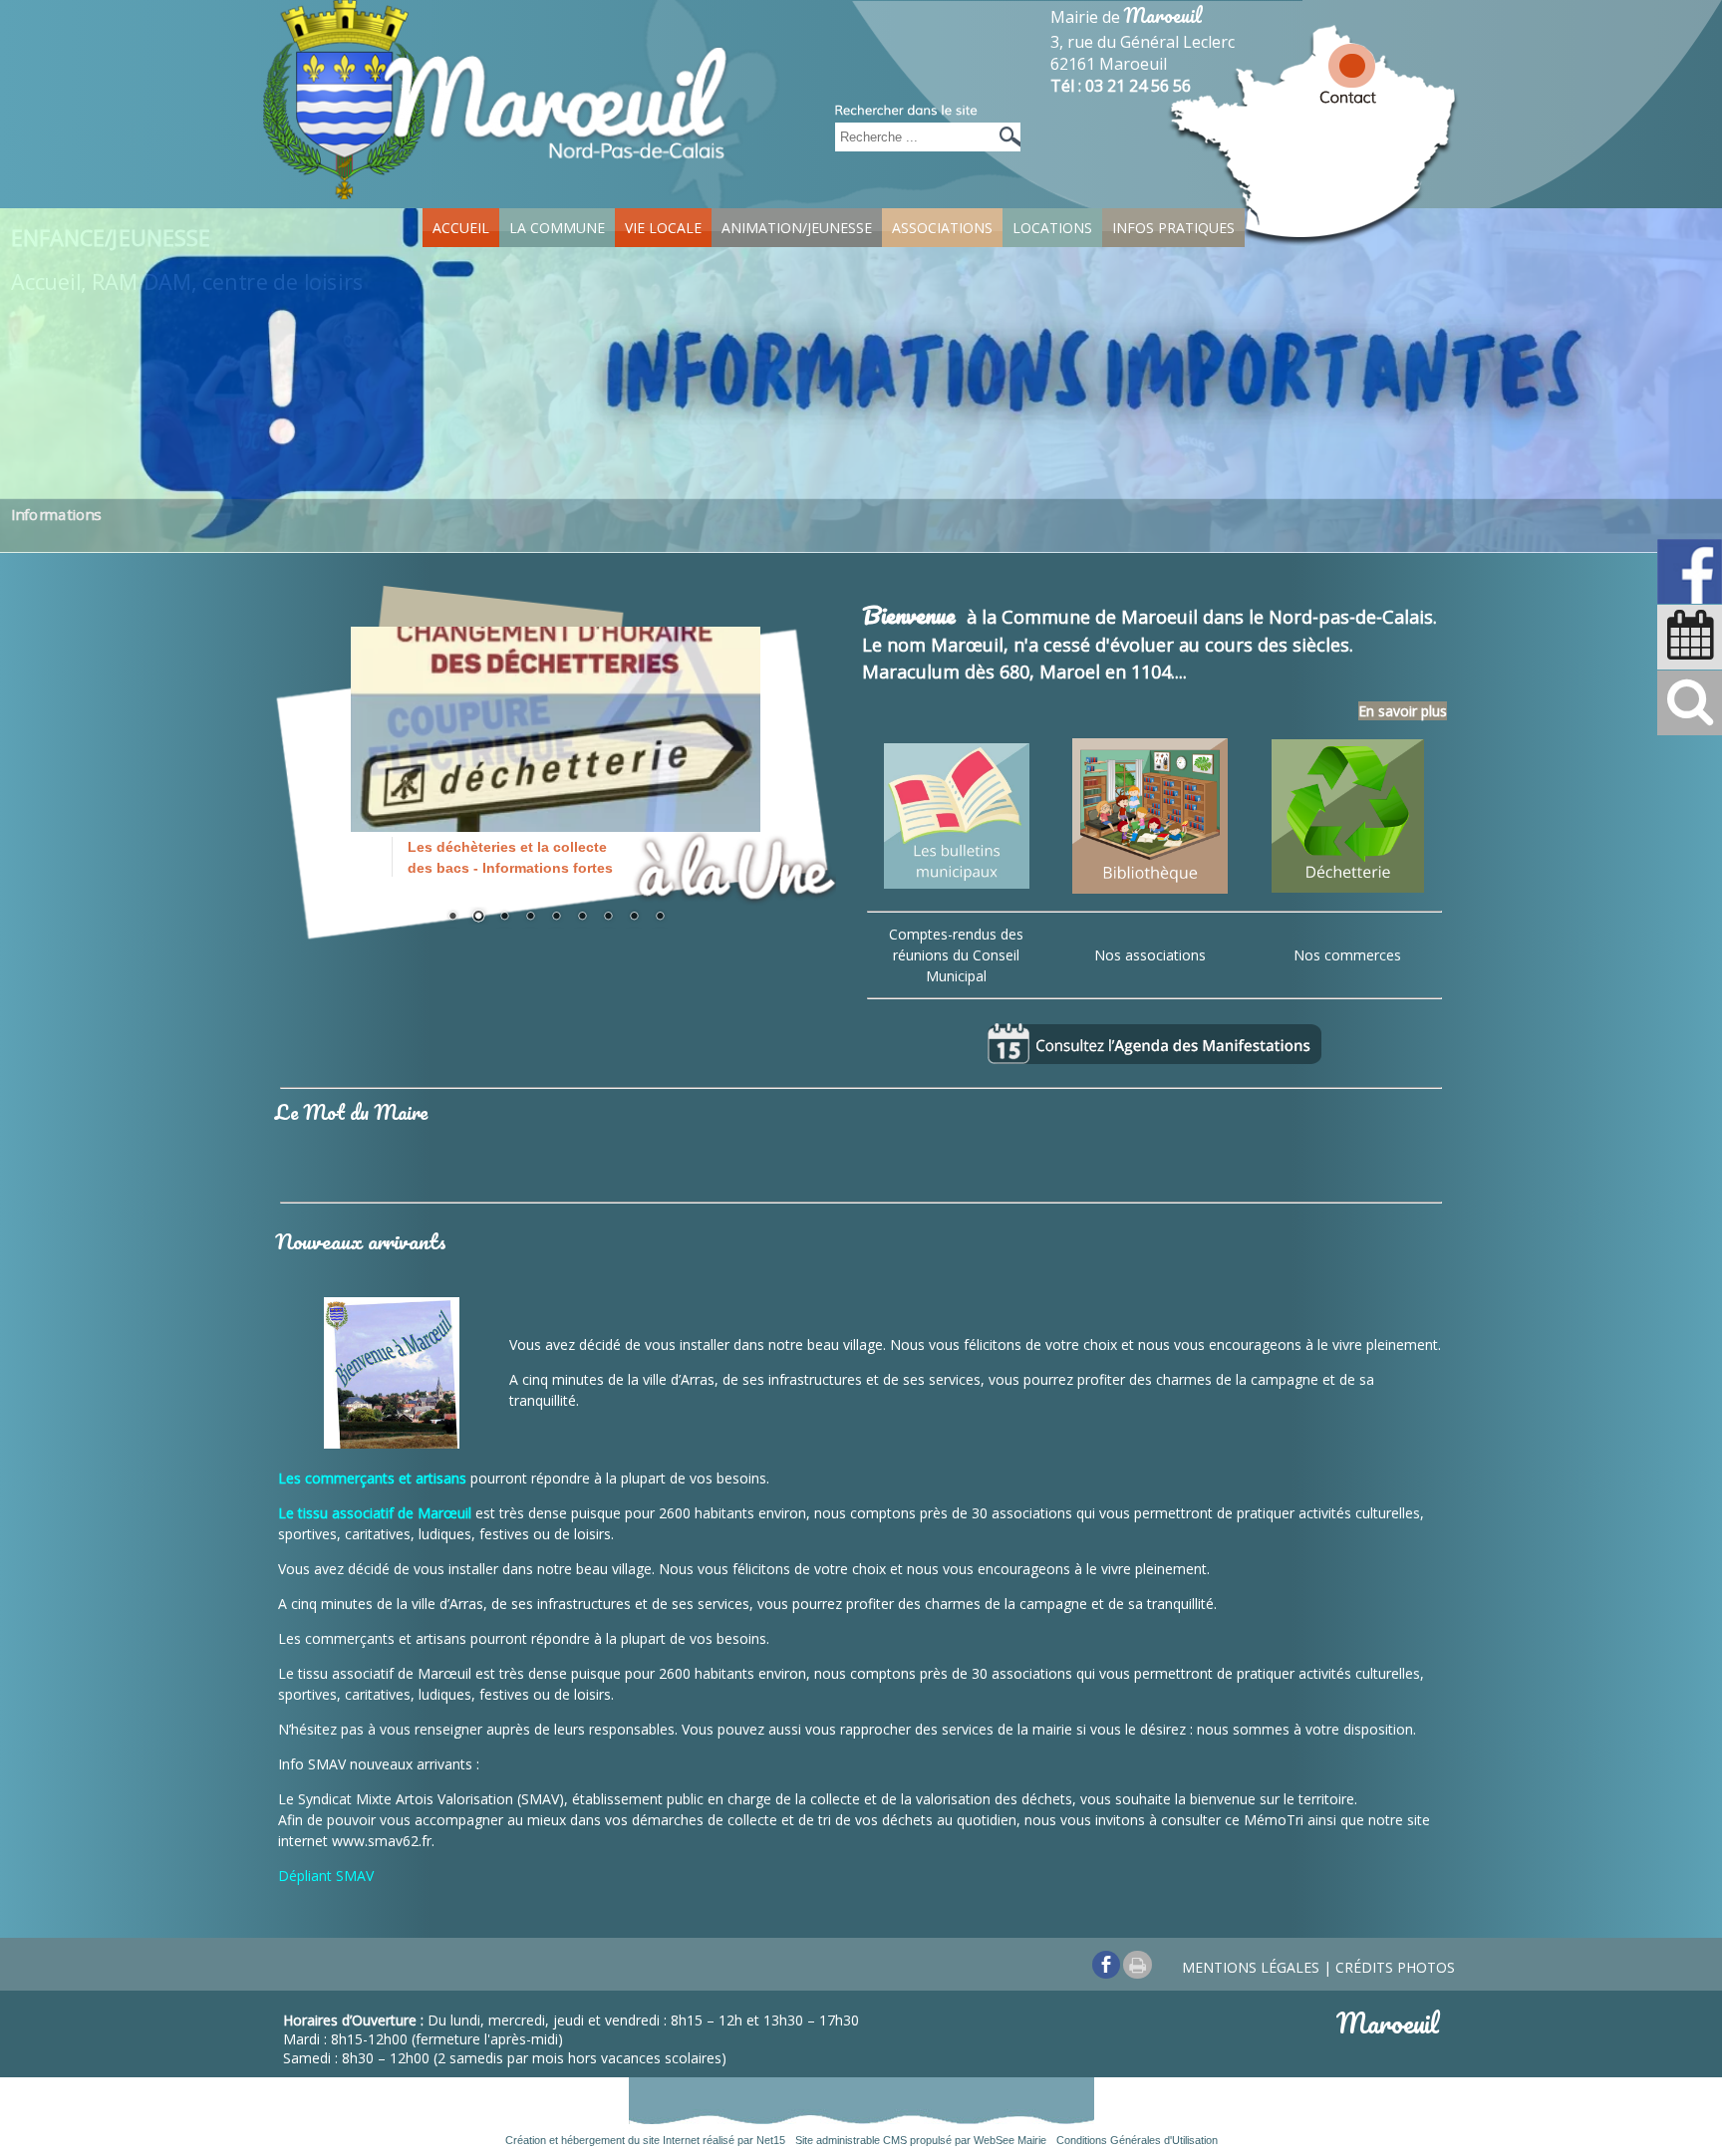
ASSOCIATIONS (942, 228)
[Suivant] (730, 754)
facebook (1106, 1964)
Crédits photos (1395, 1967)
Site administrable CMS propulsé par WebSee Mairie (921, 2140)
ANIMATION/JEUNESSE (797, 228)
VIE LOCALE (663, 228)
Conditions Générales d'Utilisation (1137, 2140)
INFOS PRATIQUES (1173, 228)
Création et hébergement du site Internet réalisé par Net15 (645, 2140)
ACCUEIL (461, 228)
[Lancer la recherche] (1005, 137)
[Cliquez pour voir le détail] (556, 752)
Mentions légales (1251, 1967)
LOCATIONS (1052, 228)
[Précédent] (381, 754)
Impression (1138, 1965)
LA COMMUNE (557, 228)
